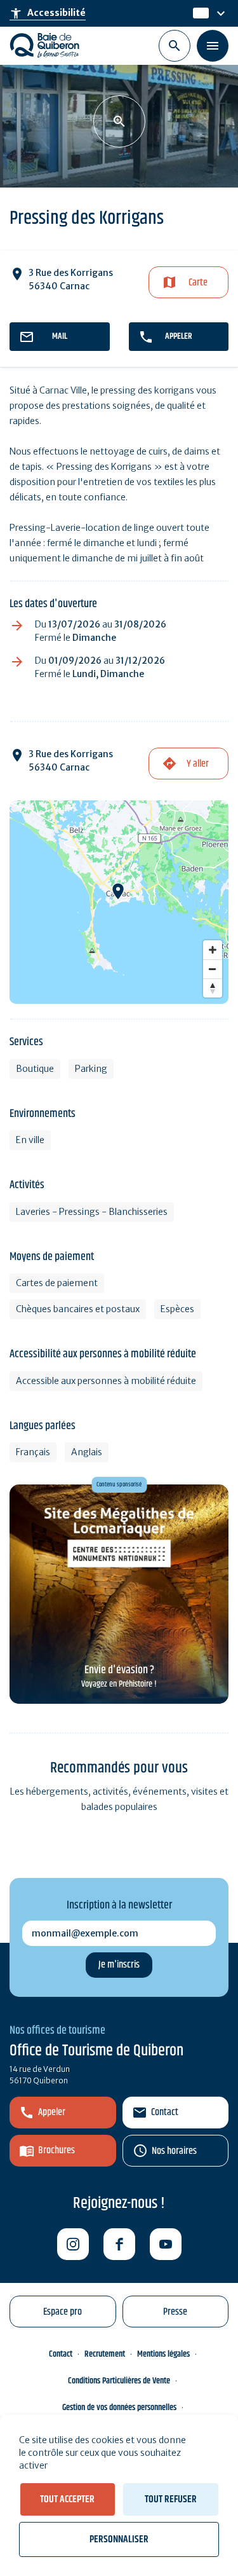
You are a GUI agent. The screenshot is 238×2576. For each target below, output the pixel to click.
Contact (165, 2112)
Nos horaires (174, 2151)
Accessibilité (48, 13)
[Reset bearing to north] (213, 988)
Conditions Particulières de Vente (119, 2381)
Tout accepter (67, 2499)
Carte (198, 283)
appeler (179, 336)
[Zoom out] (213, 969)
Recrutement (105, 2354)
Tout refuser (171, 2499)
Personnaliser (119, 2539)
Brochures (56, 2150)
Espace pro (63, 2312)
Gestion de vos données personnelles (119, 2408)
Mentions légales (163, 2354)
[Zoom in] (213, 950)
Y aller (198, 764)
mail (60, 336)
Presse (175, 2312)
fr (197, 13)
